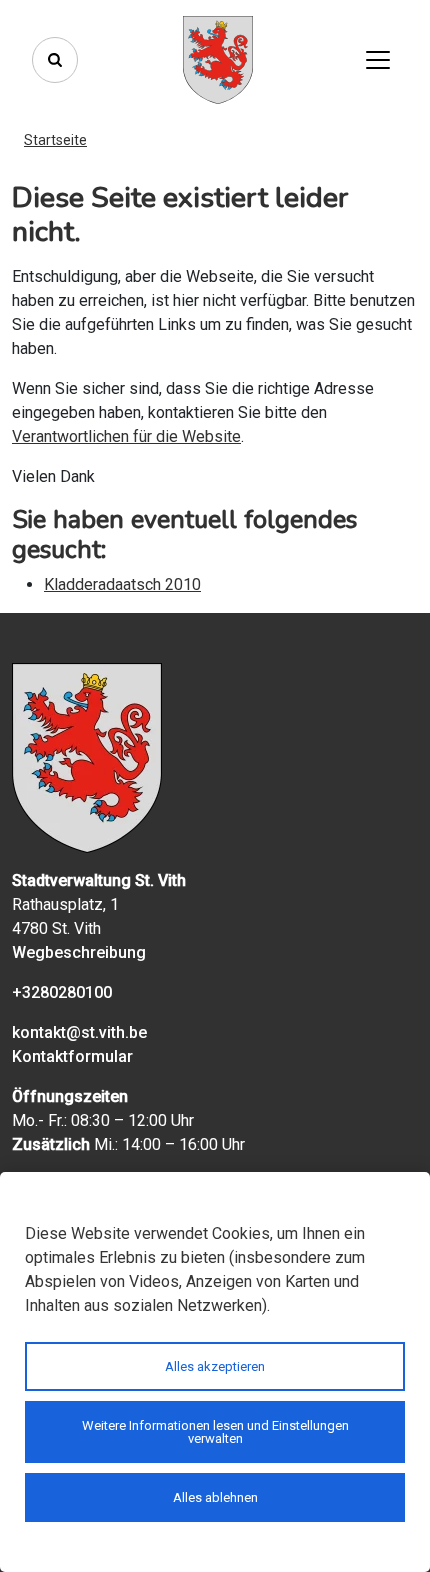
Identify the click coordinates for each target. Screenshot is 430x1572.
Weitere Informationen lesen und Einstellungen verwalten (215, 1432)
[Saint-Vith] (218, 60)
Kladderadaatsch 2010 (122, 584)
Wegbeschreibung (79, 952)
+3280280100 (62, 992)
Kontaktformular (72, 1056)
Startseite (55, 140)
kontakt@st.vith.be (79, 1032)
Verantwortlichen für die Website (126, 436)
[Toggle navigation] (378, 60)
